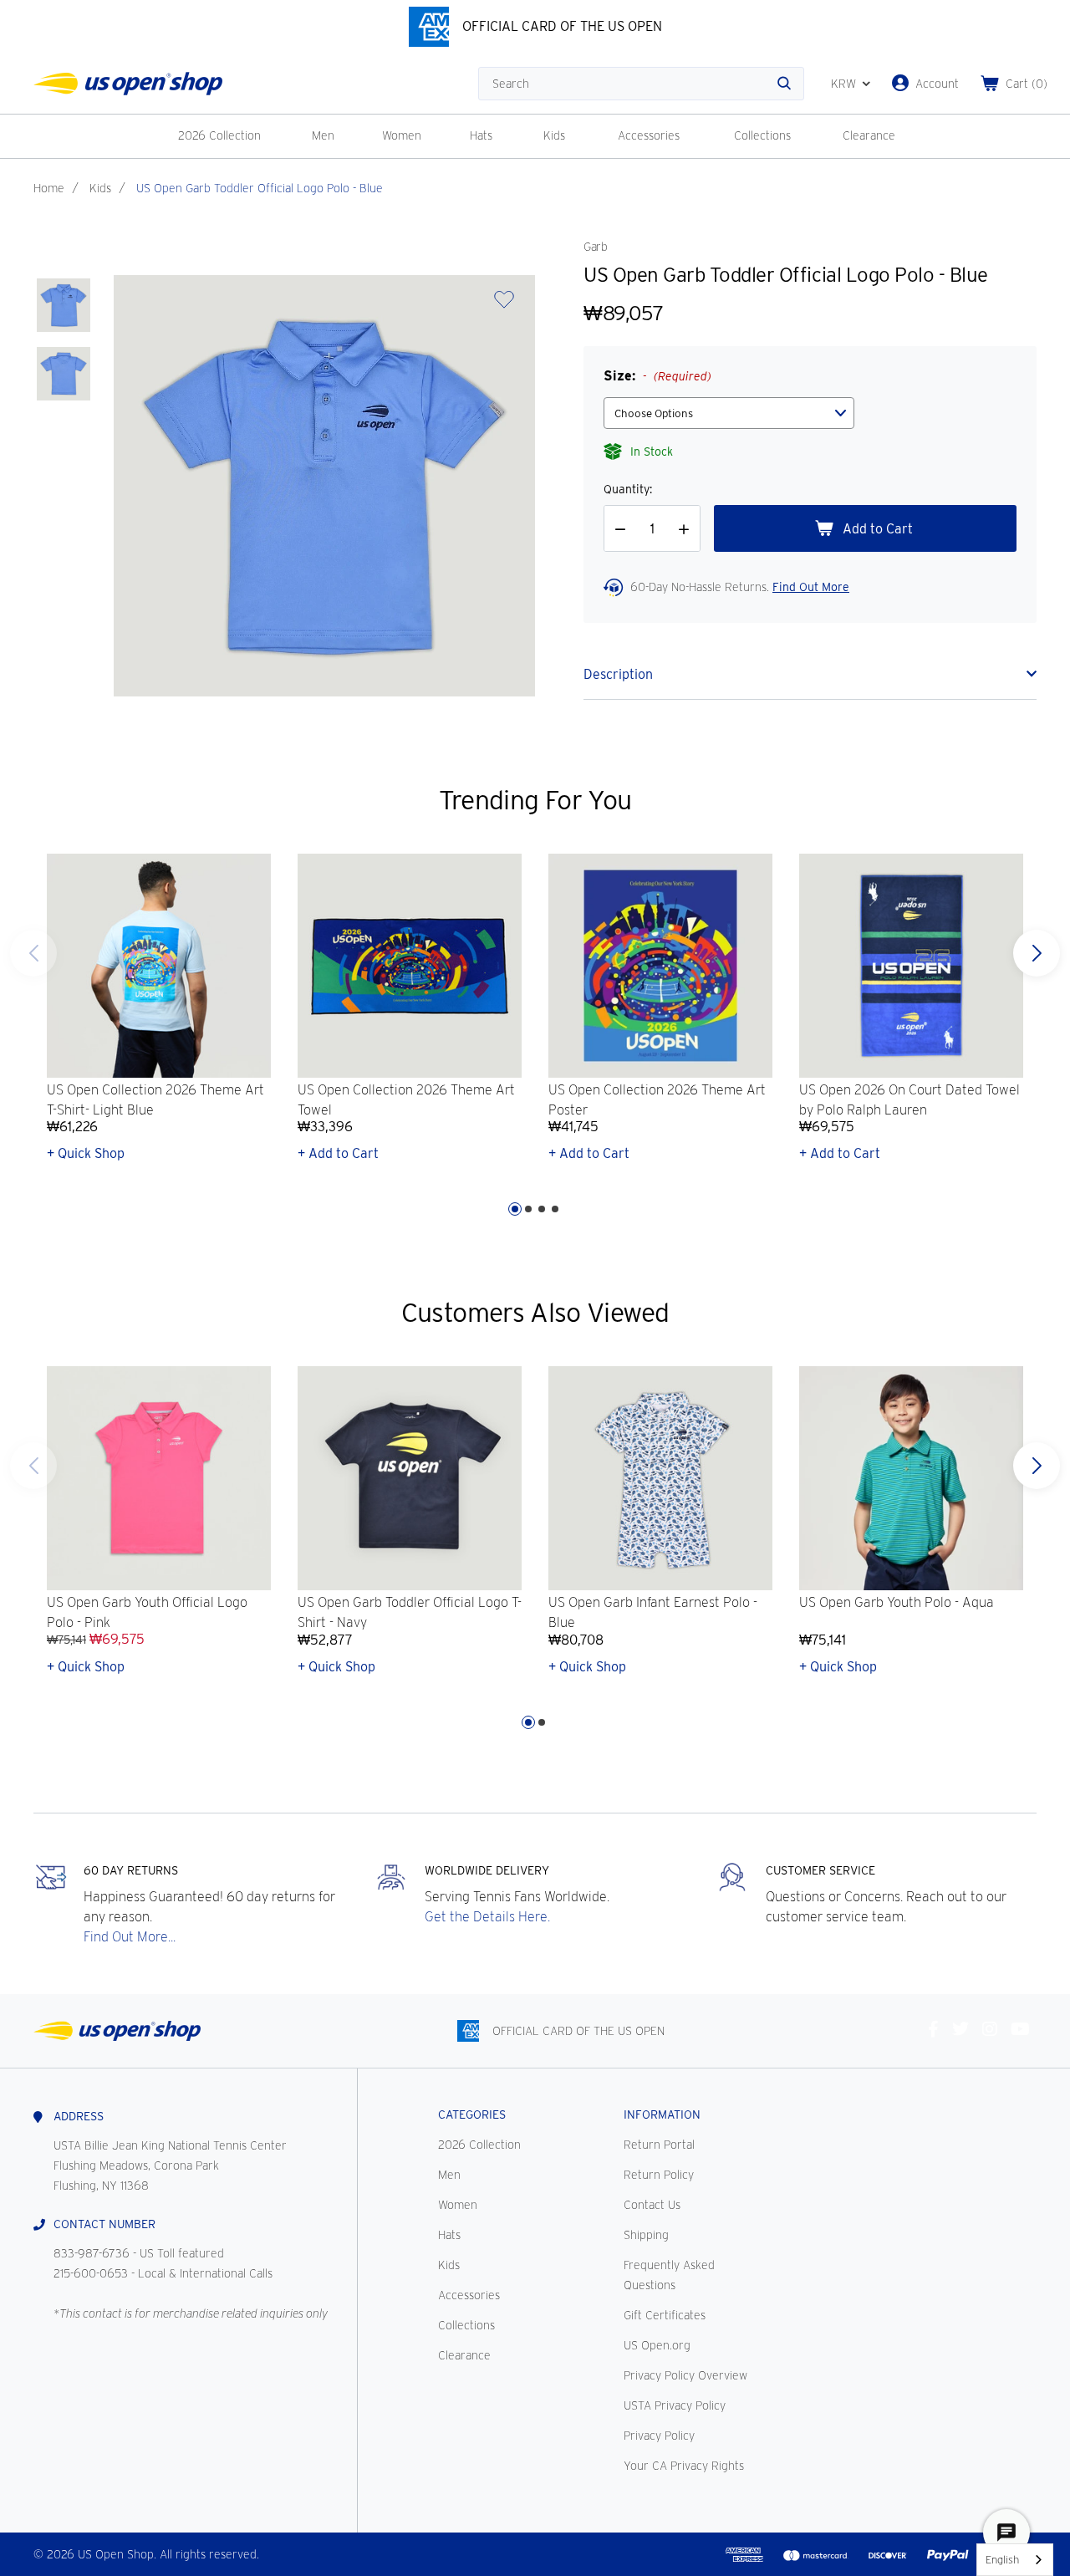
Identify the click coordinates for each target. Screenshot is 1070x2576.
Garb (595, 247)
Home (49, 188)
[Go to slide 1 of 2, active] (528, 1722)
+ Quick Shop (86, 1153)
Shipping (646, 2235)
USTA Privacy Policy (675, 2405)
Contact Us (652, 2205)
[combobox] (1015, 2560)
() (1027, 84)
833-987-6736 (92, 2253)
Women (402, 135)
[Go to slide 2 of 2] (33, 1466)
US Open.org (657, 2345)
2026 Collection (219, 135)
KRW (843, 84)
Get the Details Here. (487, 1917)
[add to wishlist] (504, 305)
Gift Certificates (665, 2315)
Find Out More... (130, 1937)
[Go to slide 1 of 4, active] (515, 1209)
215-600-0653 (91, 2273)
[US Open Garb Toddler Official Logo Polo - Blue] (64, 305)
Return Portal (659, 2145)
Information (662, 2114)
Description (618, 674)
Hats (481, 135)
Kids (554, 135)
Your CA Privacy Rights (684, 2466)
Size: (657, 376)
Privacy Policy (659, 2436)
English (1002, 2560)
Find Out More (811, 587)
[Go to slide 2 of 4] (528, 1209)
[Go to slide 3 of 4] (542, 1209)
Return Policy (659, 2175)
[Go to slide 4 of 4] (33, 953)
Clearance (869, 135)
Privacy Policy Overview (685, 2375)
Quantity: (628, 489)
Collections (762, 135)
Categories (472, 2114)
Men (323, 135)
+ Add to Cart (338, 1153)
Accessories (649, 135)
